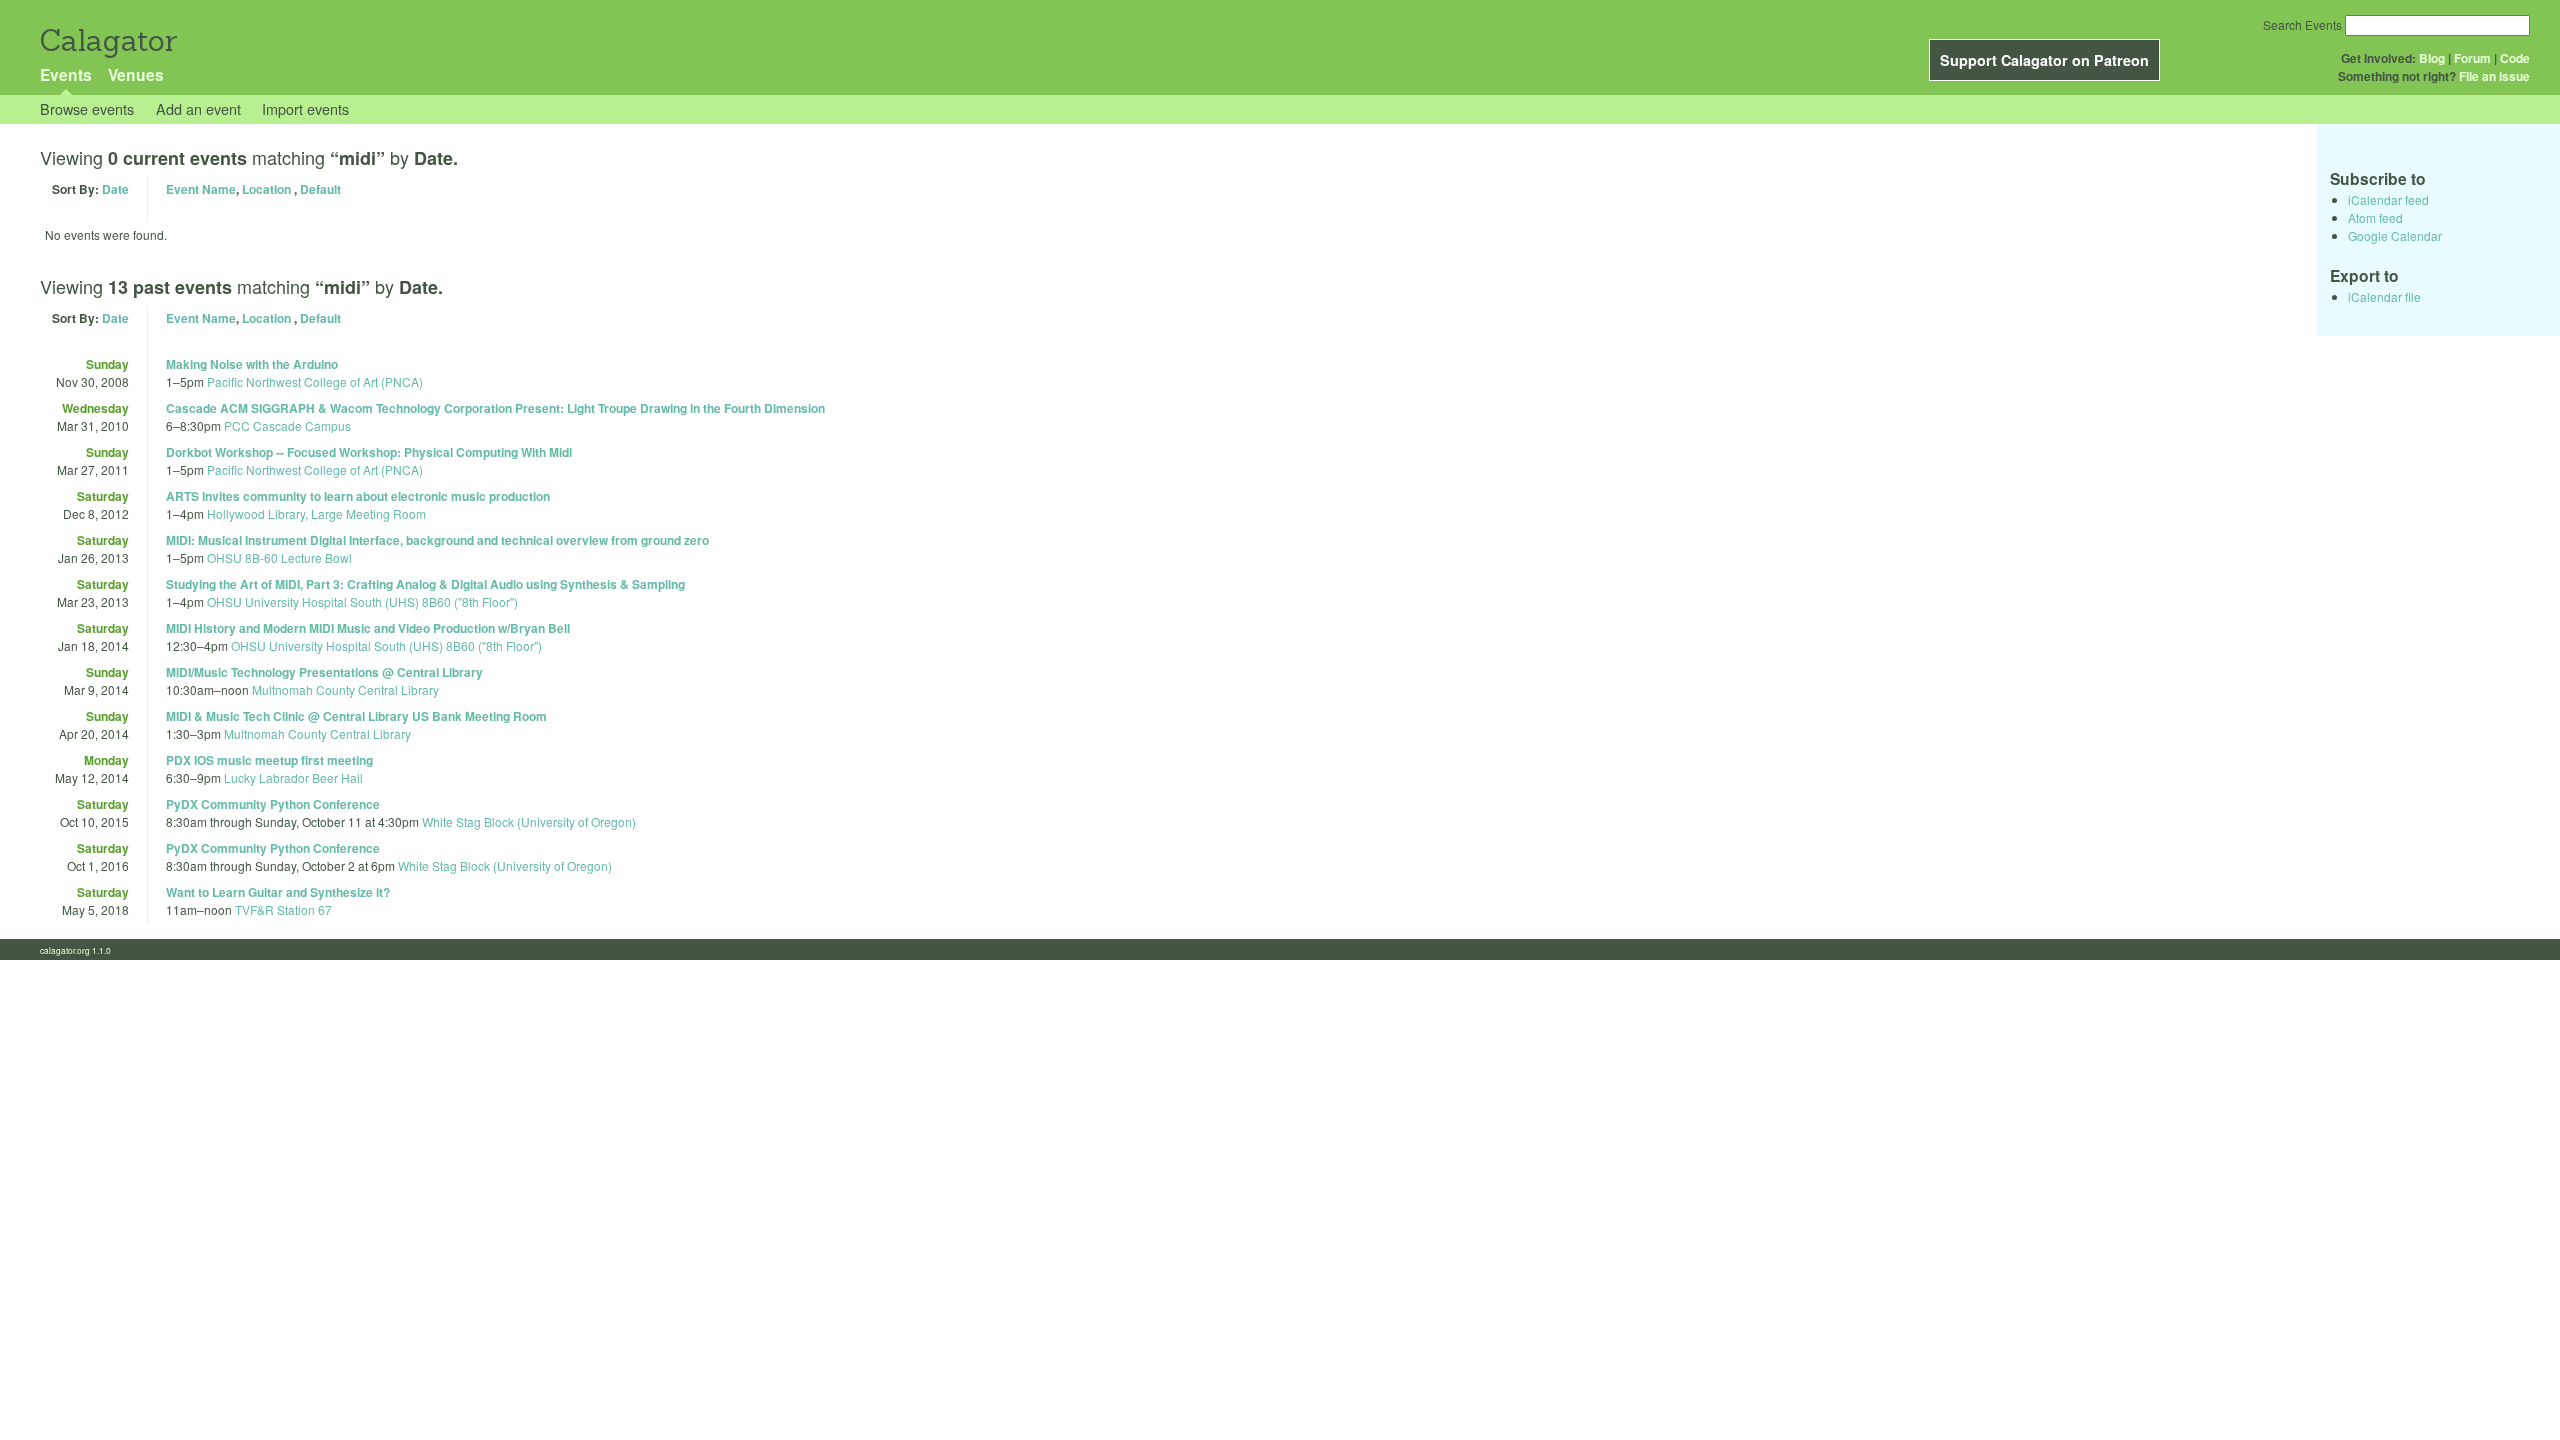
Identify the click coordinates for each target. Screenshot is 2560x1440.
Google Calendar (2395, 235)
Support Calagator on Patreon (2044, 60)
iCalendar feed (2388, 199)
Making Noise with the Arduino (252, 364)
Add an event (198, 108)
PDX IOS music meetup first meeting (269, 760)
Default (320, 189)
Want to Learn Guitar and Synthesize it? (278, 892)
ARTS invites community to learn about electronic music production (358, 496)
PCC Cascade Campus (287, 425)
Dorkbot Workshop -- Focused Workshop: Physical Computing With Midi (369, 452)
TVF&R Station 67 (283, 909)
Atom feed (2375, 217)
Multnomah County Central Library (345, 689)
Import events (305, 108)
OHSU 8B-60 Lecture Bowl (279, 557)
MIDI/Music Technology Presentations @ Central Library (324, 672)
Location (266, 189)
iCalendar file (2384, 296)
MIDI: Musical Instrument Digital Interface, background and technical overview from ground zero (437, 540)
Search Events (2302, 24)
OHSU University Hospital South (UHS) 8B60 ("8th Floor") (362, 601)
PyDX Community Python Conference (273, 804)
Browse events (87, 108)
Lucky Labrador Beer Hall (293, 777)
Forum (2472, 58)
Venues (136, 74)
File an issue (2494, 76)
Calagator (107, 40)
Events (66, 74)
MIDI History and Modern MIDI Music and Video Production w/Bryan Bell (368, 628)
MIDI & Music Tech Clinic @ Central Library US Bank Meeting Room (356, 716)
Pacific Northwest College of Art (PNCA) (315, 381)
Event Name (201, 189)
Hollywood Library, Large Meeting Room (316, 513)
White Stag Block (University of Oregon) (529, 821)
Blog (2432, 58)
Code (2515, 58)
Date (115, 189)
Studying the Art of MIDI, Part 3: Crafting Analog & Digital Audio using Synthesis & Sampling (425, 584)
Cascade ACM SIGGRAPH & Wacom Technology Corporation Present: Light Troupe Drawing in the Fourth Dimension (495, 408)
